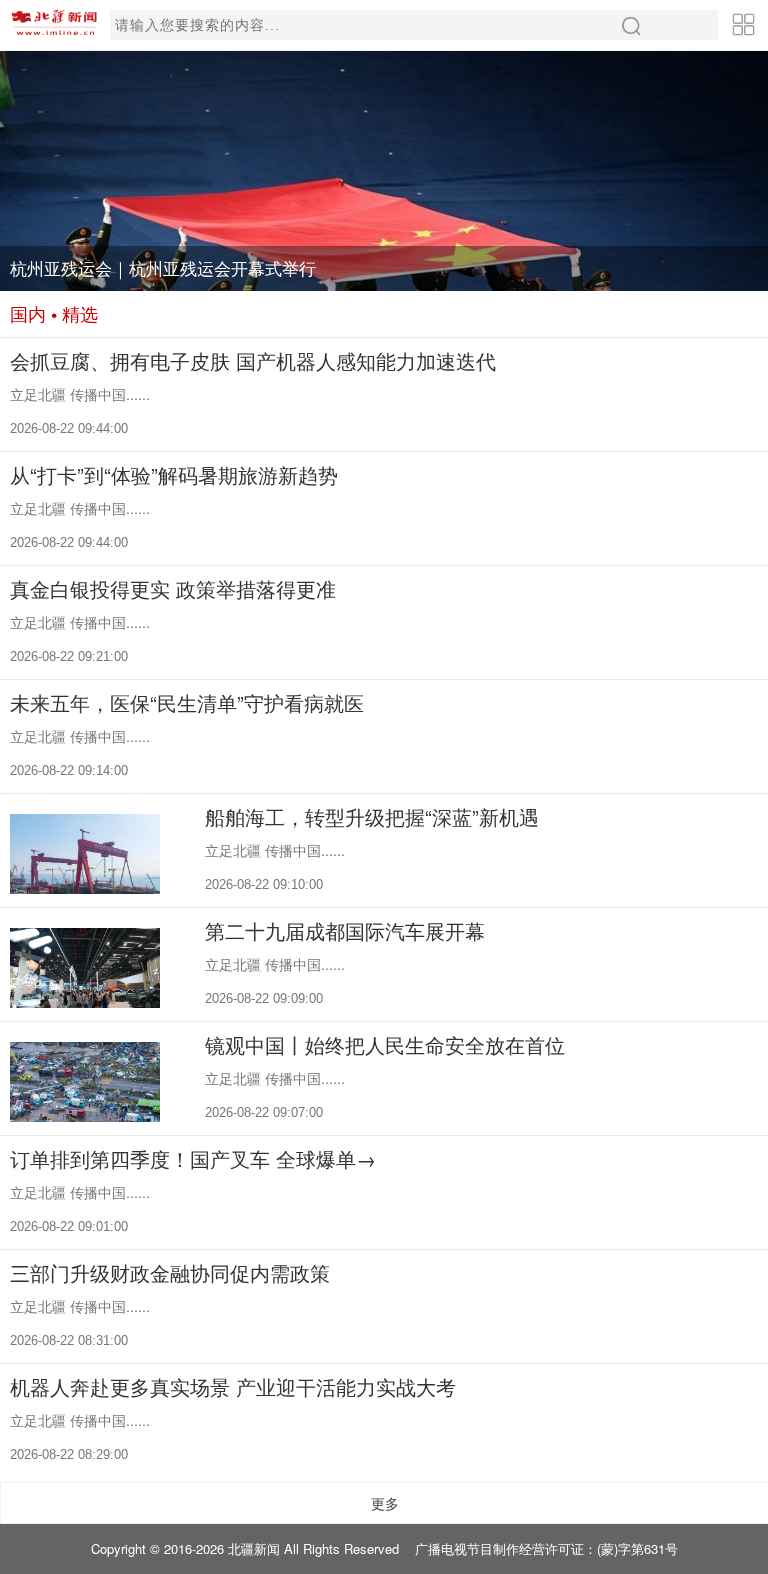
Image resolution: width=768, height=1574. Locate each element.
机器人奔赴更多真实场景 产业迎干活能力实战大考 (233, 1386)
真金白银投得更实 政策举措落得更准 (173, 588)
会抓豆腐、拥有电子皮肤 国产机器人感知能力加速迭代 (253, 360)
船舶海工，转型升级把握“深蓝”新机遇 (372, 816)
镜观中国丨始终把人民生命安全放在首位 (385, 1044)
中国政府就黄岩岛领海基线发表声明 (146, 268)
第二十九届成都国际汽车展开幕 (345, 930)
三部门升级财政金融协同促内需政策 (170, 1272)
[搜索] (631, 25)
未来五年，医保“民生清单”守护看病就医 (187, 702)
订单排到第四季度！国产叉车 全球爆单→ (193, 1158)
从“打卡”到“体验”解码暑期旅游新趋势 (174, 474)
